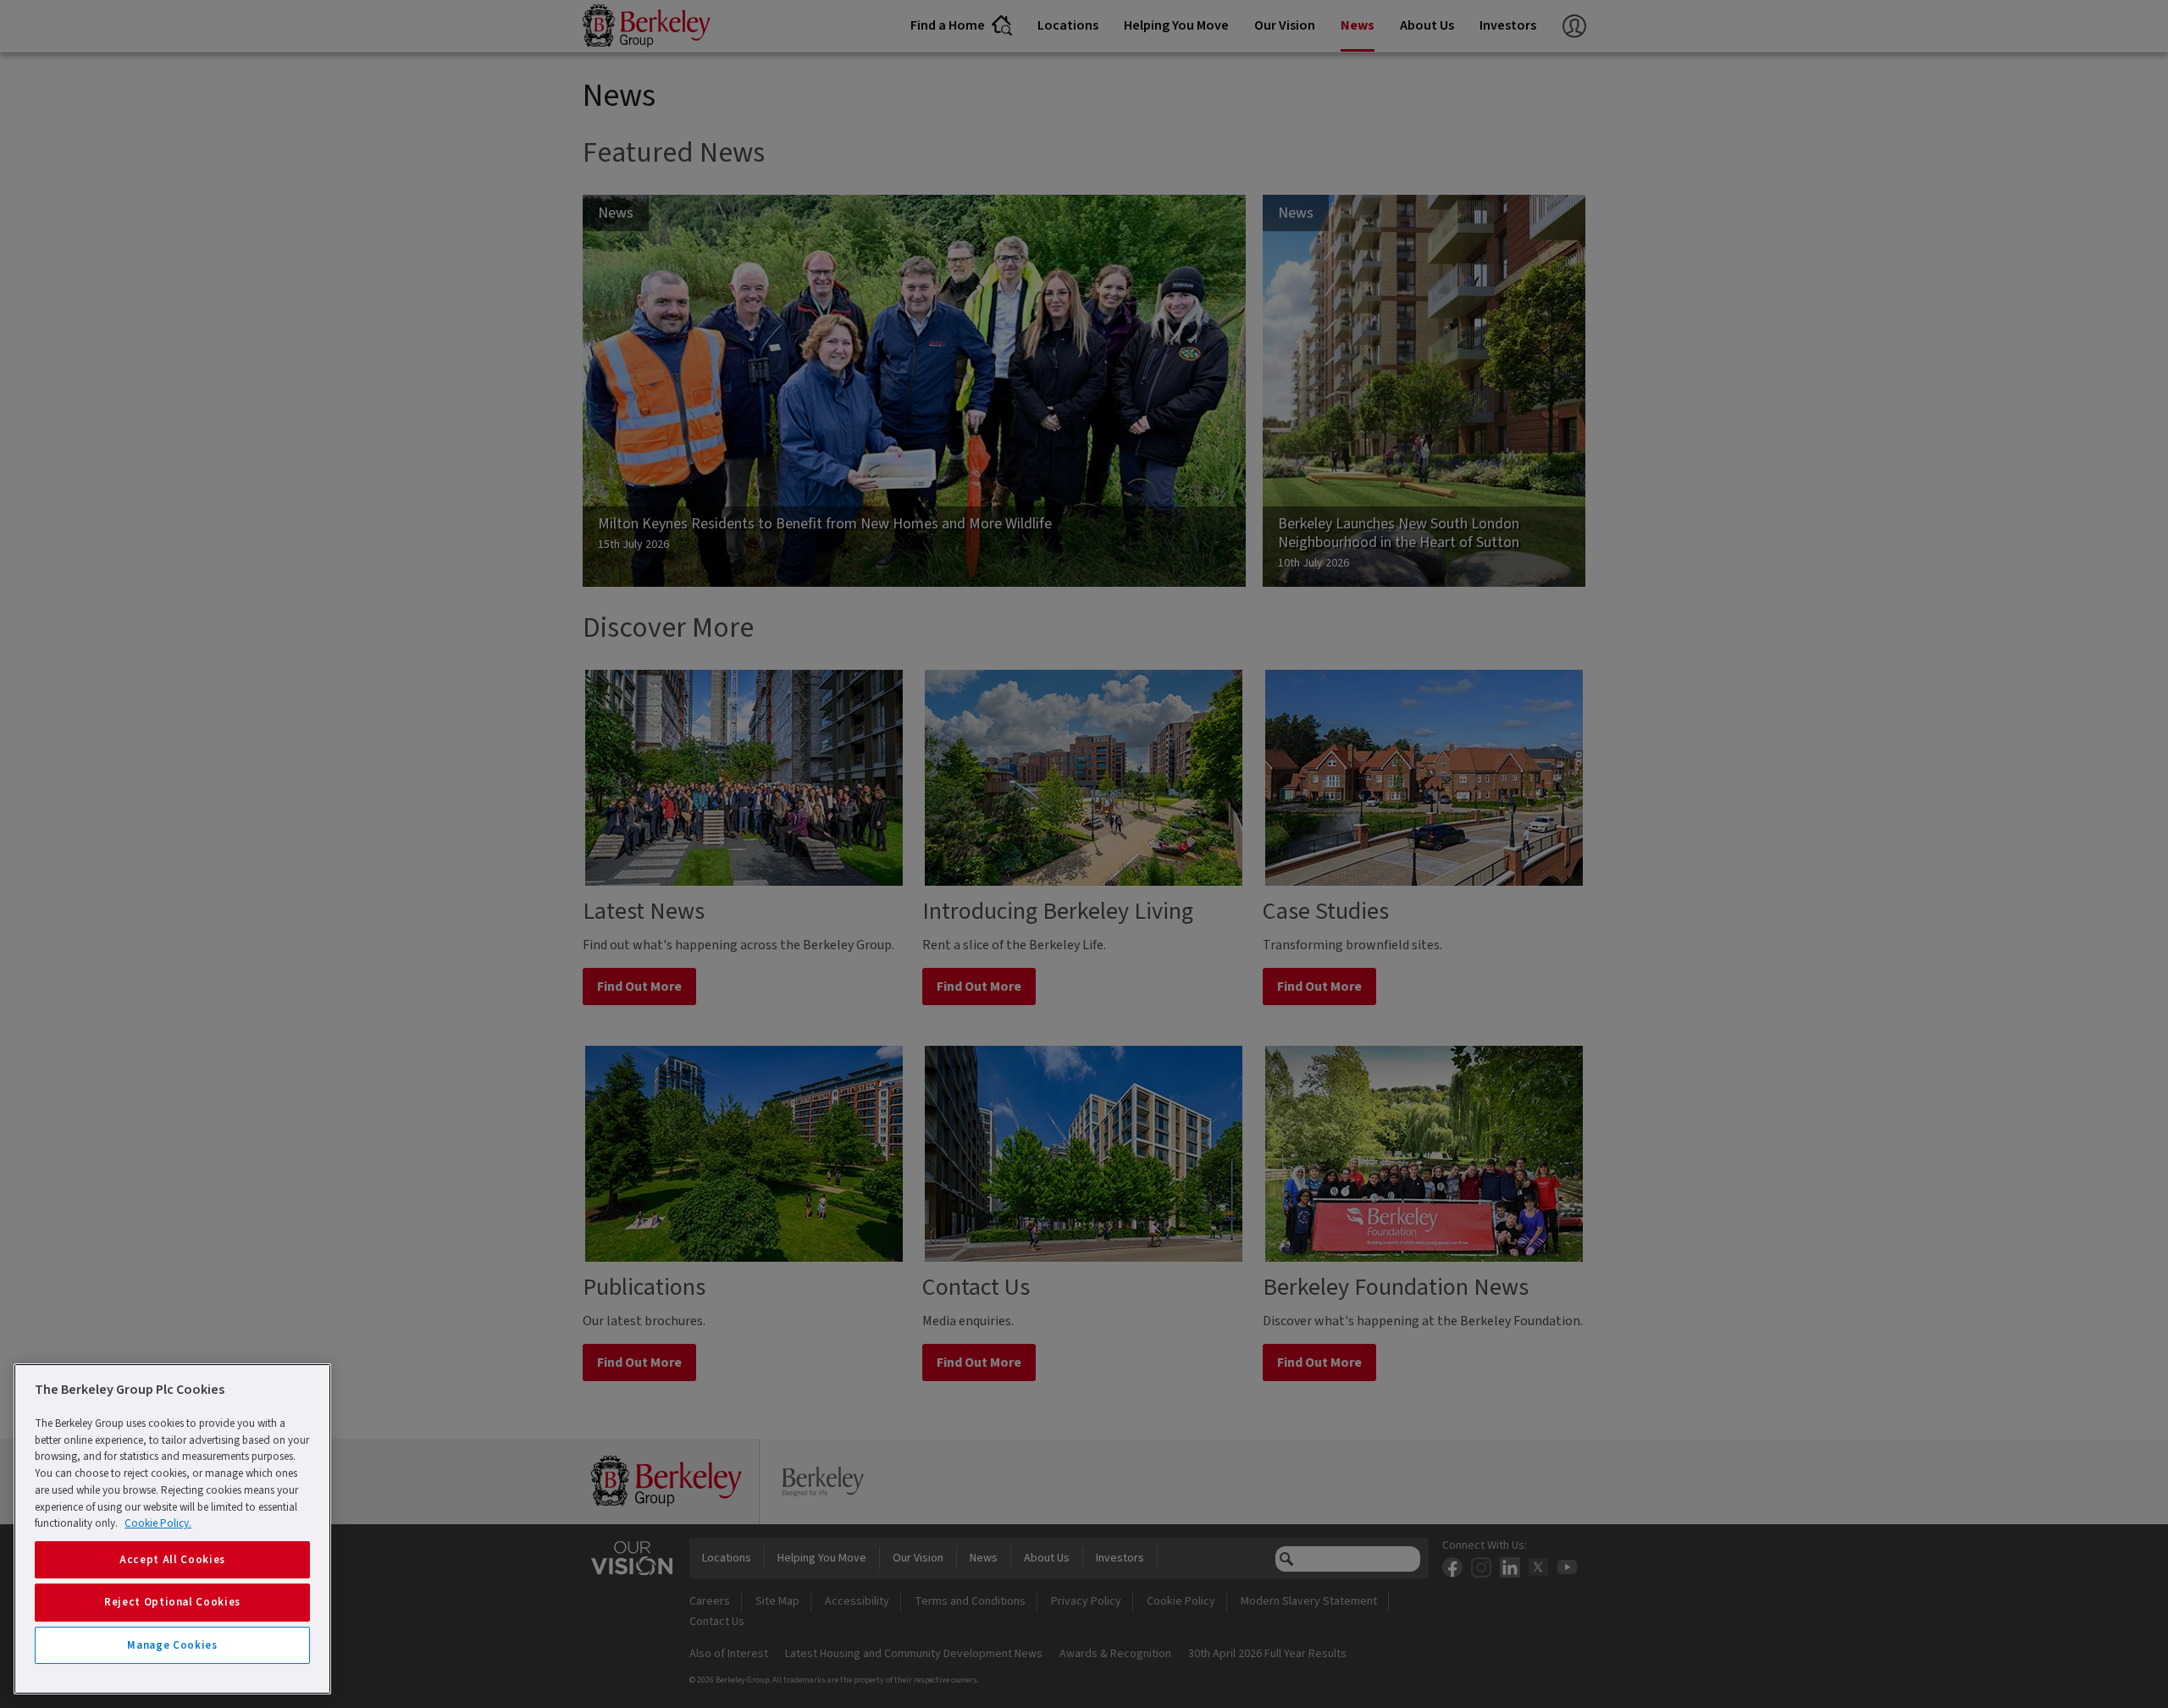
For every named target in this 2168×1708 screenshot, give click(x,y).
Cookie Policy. (158, 1523)
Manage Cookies (172, 1645)
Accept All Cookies (172, 1560)
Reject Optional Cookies (172, 1602)
